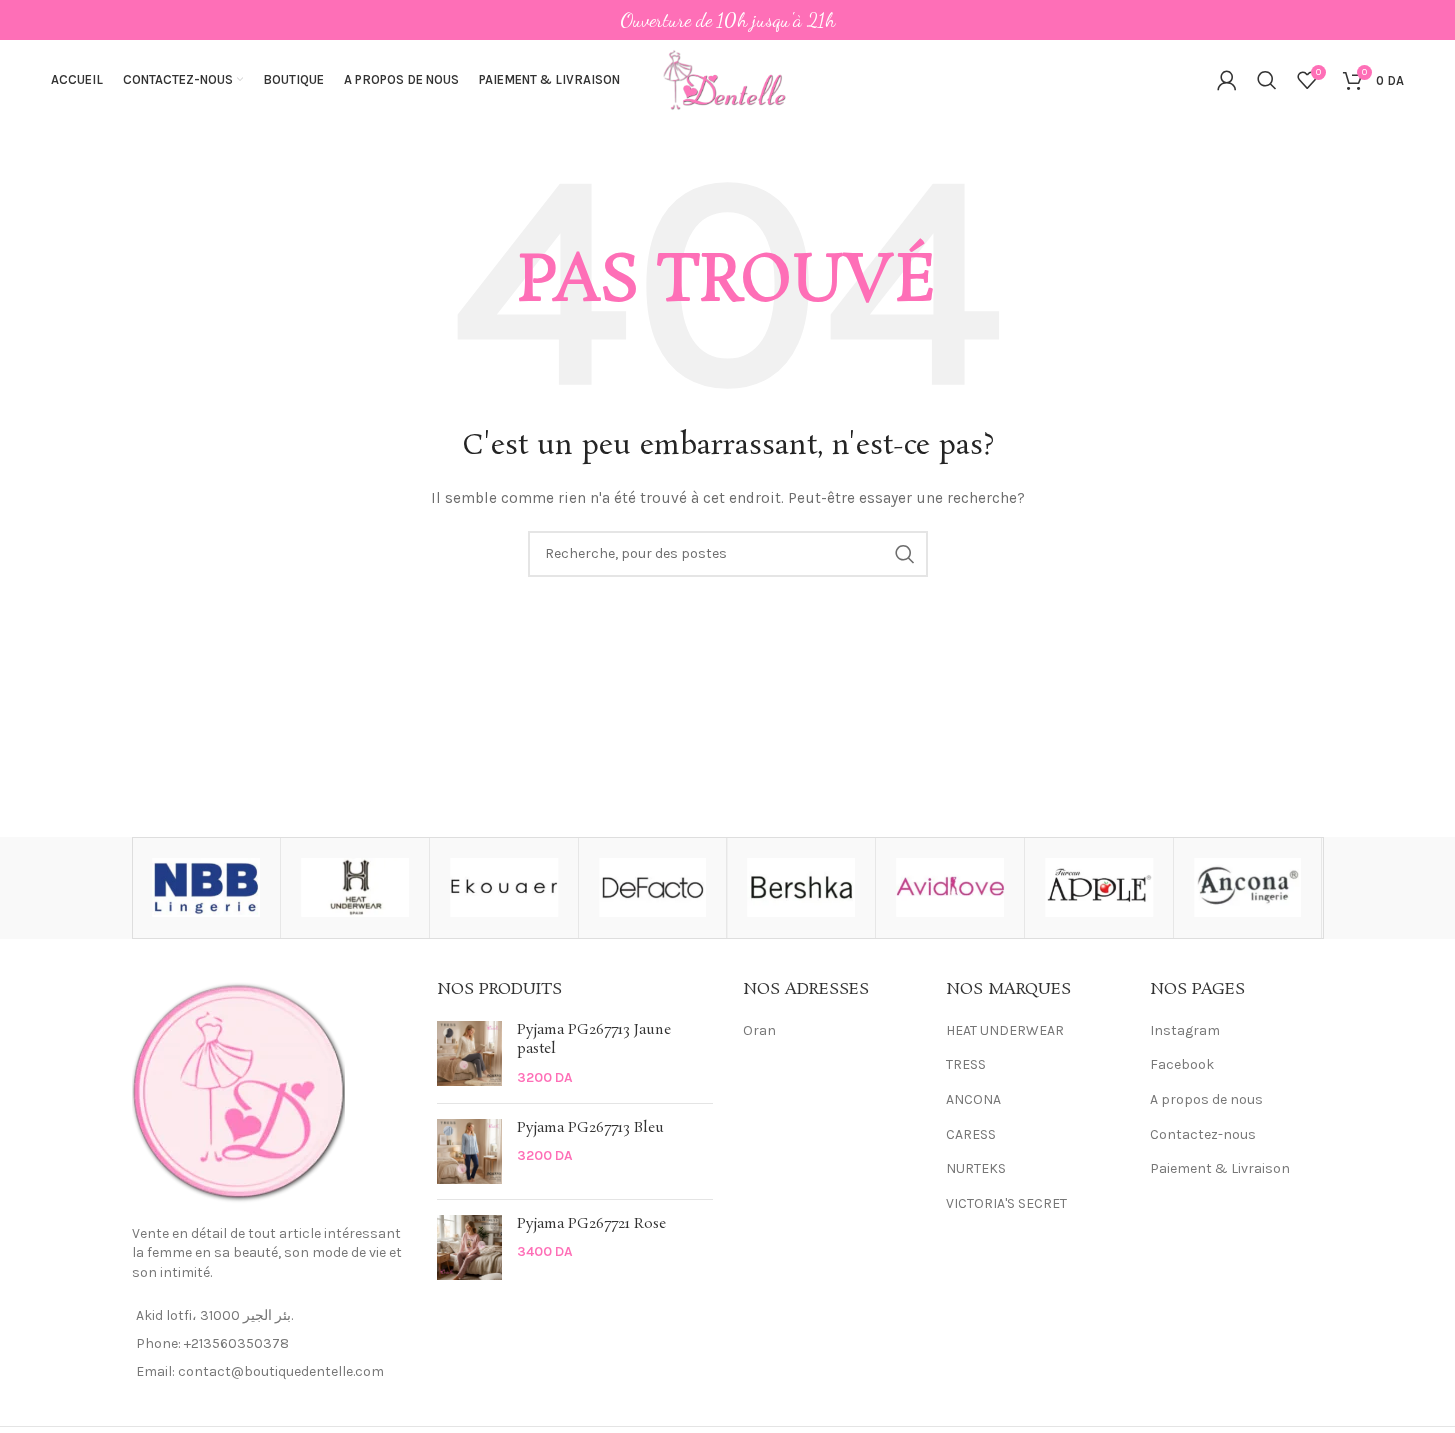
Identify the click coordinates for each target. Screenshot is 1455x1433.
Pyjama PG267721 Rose (591, 1224)
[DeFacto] (653, 888)
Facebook (1182, 1064)
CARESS (971, 1134)
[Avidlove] (950, 888)
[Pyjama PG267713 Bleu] (469, 1151)
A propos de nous (1206, 1099)
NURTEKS (976, 1168)
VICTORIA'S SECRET (1006, 1203)
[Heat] (355, 888)
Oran (759, 1030)
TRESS (966, 1064)
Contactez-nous (1203, 1134)
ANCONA (973, 1099)
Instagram (1185, 1030)
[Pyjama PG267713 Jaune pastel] (469, 1054)
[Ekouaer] (504, 888)
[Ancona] (1248, 888)
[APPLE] (1099, 888)
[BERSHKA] (802, 888)
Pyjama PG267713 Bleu (590, 1128)
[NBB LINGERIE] (207, 888)
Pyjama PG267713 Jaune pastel (594, 1040)
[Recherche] (1267, 80)
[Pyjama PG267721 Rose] (469, 1247)
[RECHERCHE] (905, 554)
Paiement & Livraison (1220, 1168)
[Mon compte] (1227, 80)
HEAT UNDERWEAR (1005, 1030)
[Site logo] (728, 78)
